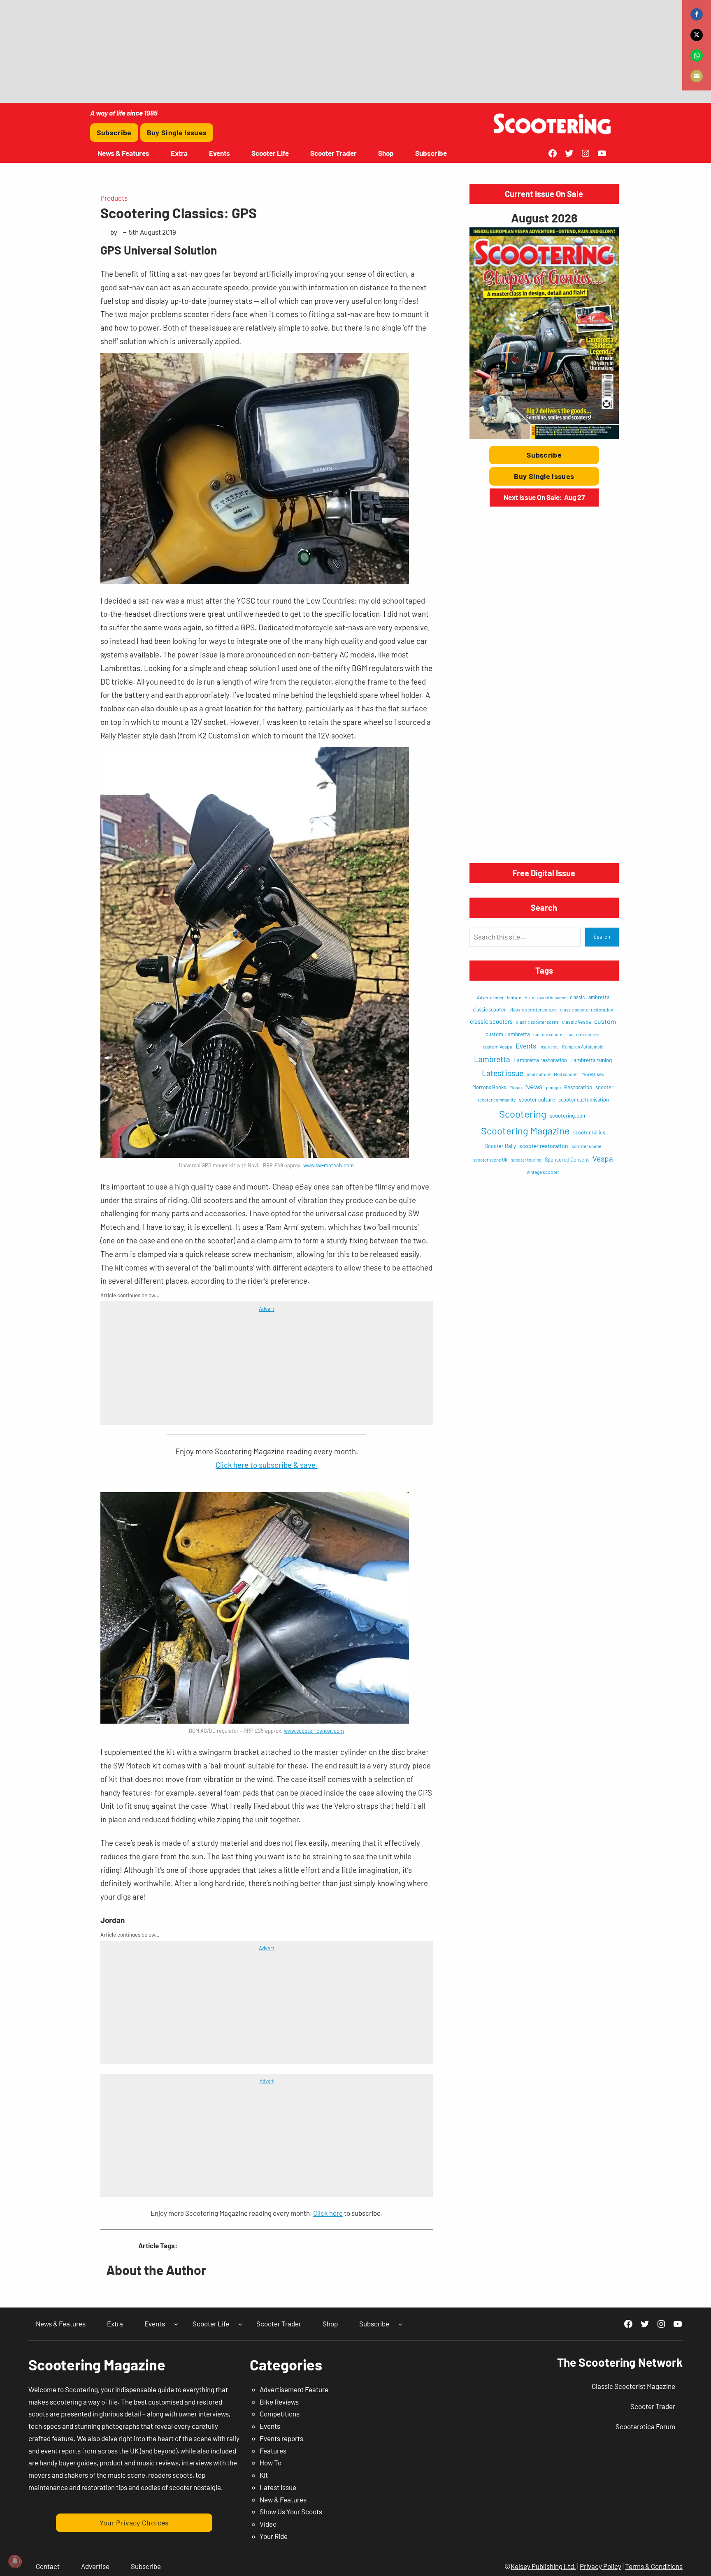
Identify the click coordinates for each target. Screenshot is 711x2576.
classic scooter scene (537, 1022)
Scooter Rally (501, 1146)
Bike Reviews (279, 2402)
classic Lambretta (590, 997)
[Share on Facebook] (697, 14)
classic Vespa (576, 1022)
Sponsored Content (567, 1160)
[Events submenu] (176, 2324)
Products (114, 198)
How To (271, 2463)
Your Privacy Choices (134, 2523)
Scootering (523, 1114)
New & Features (283, 2500)
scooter (604, 1087)
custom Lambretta (508, 1034)
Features (273, 2451)
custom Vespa (497, 1046)
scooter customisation (584, 1099)
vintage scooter (543, 1172)
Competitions (280, 2414)
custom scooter (549, 1034)
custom (605, 1021)
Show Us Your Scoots (291, 2511)
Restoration (578, 1087)
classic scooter (489, 1009)
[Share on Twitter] (697, 35)
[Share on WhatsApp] (697, 56)
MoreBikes (593, 1074)
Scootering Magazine (525, 1131)
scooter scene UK (490, 1160)
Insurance (549, 1047)
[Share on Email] (697, 76)
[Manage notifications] (15, 2561)
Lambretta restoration (540, 1060)
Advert (267, 1309)
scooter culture (537, 1099)
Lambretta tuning (591, 1060)
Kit (264, 2475)
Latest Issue (278, 2487)
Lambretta (492, 1059)
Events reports (281, 2438)
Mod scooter (566, 1074)
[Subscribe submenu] (400, 2324)
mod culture (539, 1074)
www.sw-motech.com (329, 1165)
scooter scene (586, 1146)
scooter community (496, 1100)
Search (602, 937)
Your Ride (274, 2536)
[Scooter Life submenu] (240, 2324)
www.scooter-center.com (314, 1731)
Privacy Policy (601, 2566)
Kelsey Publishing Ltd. (543, 2566)
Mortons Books (489, 1087)
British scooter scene (546, 997)
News (534, 1086)
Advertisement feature (499, 997)
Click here (328, 2213)
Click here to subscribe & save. (267, 1465)
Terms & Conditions (654, 2566)
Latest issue (503, 1073)
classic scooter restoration (587, 1010)
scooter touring (526, 1160)
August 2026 (544, 218)
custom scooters (584, 1034)
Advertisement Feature (294, 2389)
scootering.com (568, 1116)
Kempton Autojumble (583, 1047)
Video (268, 2524)
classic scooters (491, 1021)
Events (526, 1046)
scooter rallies (589, 1132)
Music (516, 1087)
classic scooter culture (533, 1009)
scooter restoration (544, 1146)
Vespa (603, 1158)
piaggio (553, 1087)
